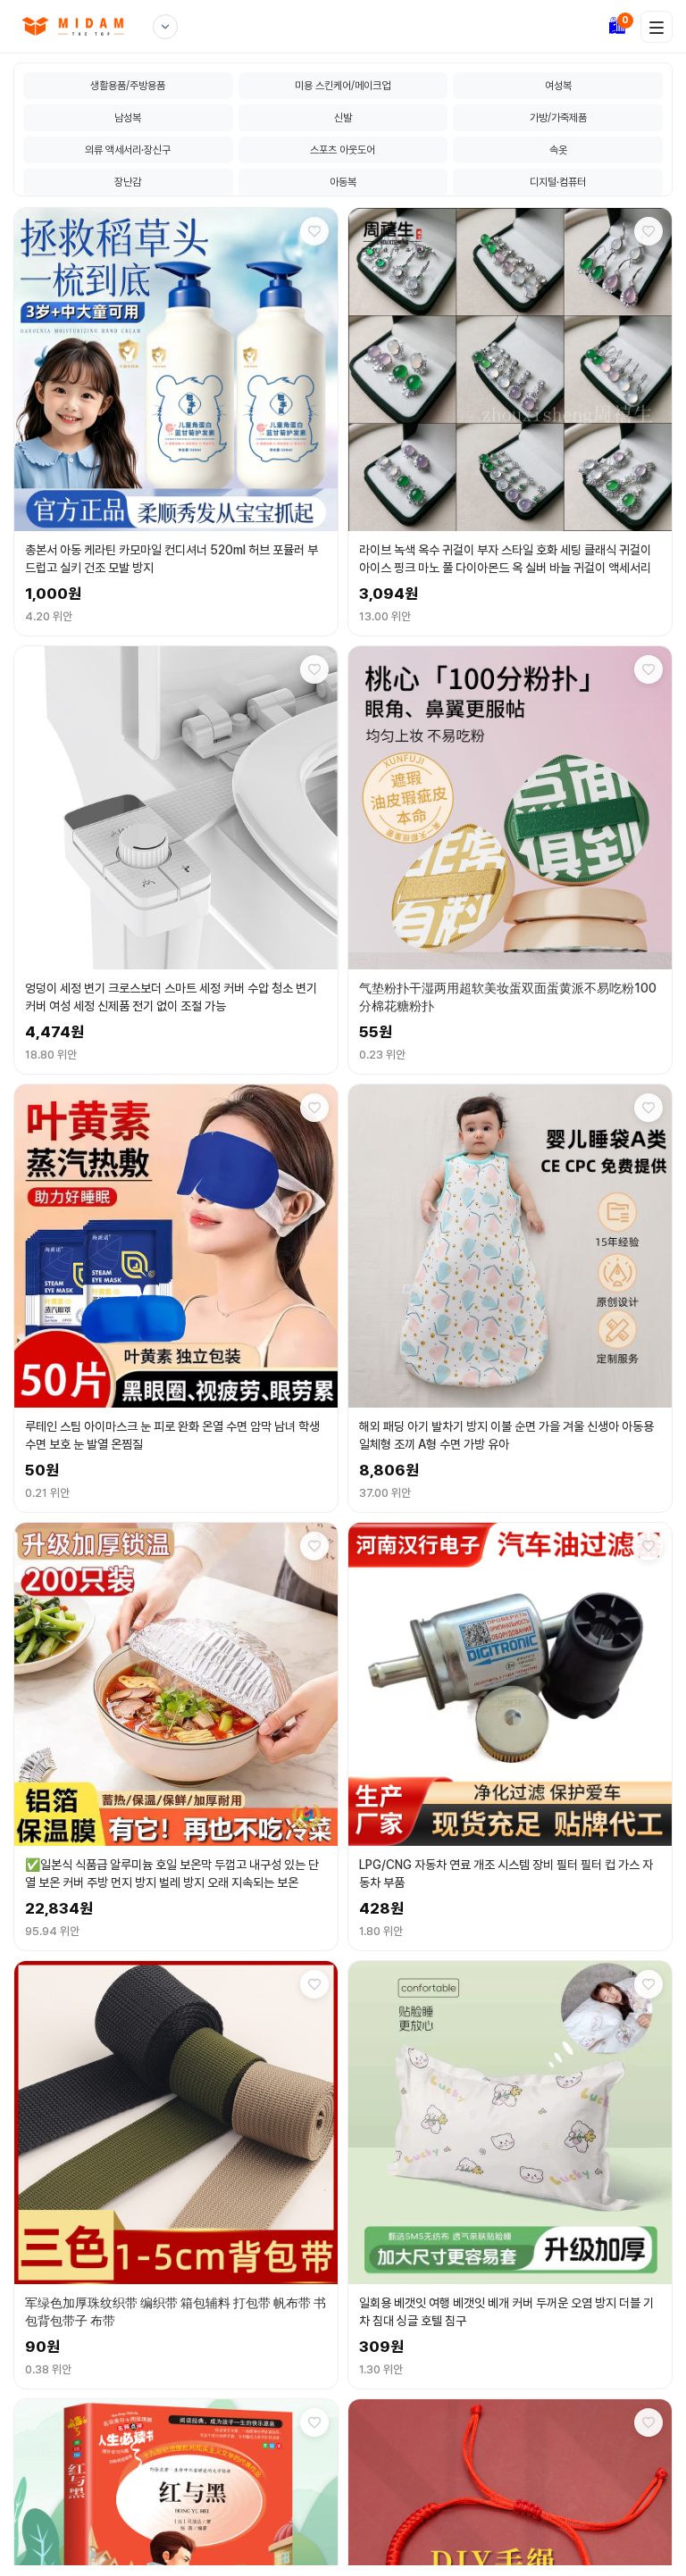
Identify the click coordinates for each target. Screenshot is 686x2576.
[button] (176, 422)
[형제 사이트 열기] (165, 27)
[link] (78, 26)
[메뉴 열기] (657, 27)
